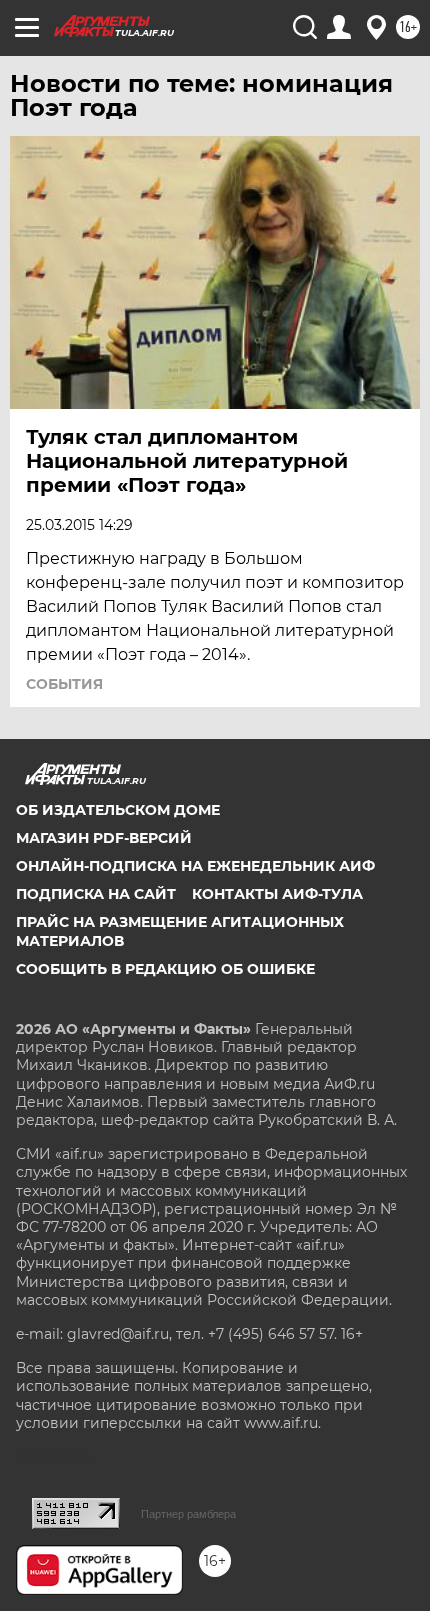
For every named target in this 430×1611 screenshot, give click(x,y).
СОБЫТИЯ (64, 684)
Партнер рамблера (188, 1514)
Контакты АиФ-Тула (277, 894)
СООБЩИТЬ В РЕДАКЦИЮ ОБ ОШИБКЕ (165, 969)
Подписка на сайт (96, 894)
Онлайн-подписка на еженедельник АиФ (195, 866)
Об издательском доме (118, 810)
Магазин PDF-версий (104, 838)
